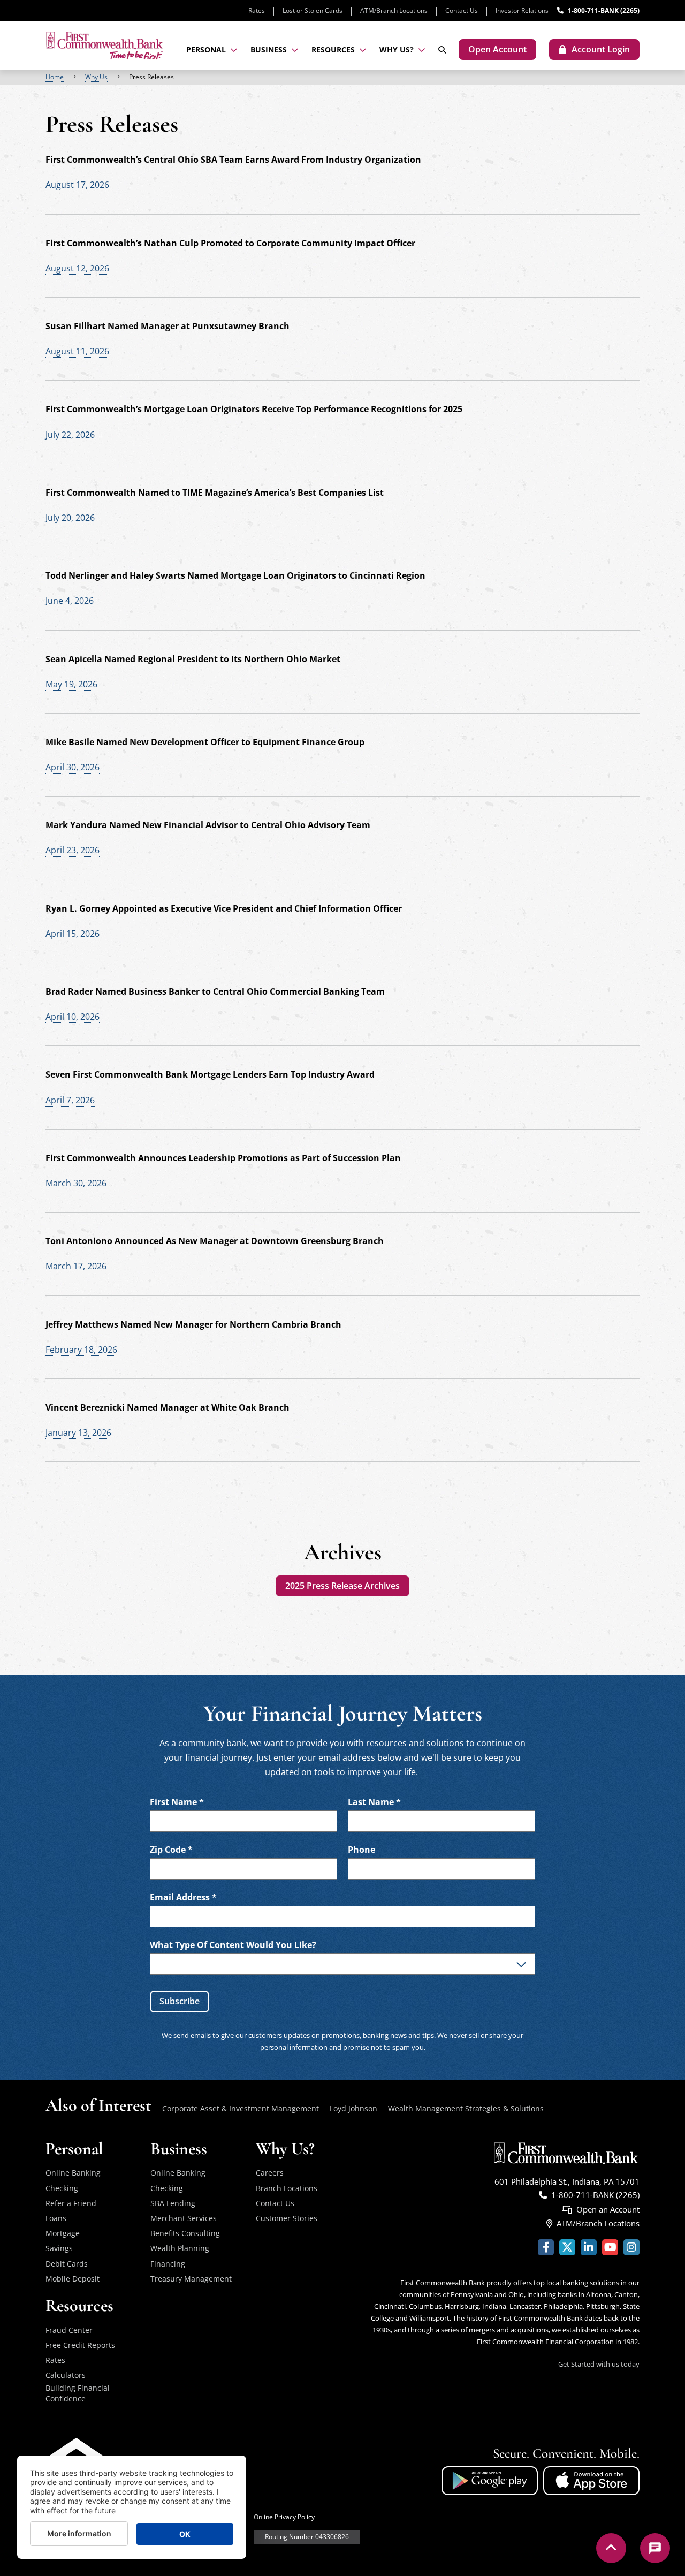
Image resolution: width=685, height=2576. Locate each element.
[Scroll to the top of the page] (611, 2548)
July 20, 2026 (70, 518)
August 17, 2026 (77, 185)
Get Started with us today (599, 2364)
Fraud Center (69, 2330)
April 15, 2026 (73, 934)
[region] (342, 77)
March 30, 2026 (76, 1183)
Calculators (66, 2375)
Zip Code (171, 1850)
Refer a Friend (71, 2203)
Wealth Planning (180, 2248)
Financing (168, 2264)
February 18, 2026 (81, 1350)
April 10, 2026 (73, 1017)
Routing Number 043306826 (307, 2537)
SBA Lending (173, 2203)
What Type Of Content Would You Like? (233, 1945)
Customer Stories (287, 2218)
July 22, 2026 (70, 435)
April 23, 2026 (73, 850)
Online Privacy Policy (284, 2517)
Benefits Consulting (185, 2233)
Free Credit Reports (80, 2345)
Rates (257, 10)
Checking (62, 2188)
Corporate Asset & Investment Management (241, 2108)
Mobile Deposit (73, 2279)
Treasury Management (191, 2279)
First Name (177, 1802)
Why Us (96, 77)
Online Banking (73, 2173)
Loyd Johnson (353, 2108)
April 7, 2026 (70, 1100)
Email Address (183, 1897)
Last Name (374, 1802)
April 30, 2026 (73, 767)
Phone (361, 1850)
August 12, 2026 (77, 268)
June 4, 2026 (70, 601)
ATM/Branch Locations (394, 10)
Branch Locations (287, 2188)
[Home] (104, 45)
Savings (59, 2248)
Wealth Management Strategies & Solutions (466, 2108)
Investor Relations (522, 10)
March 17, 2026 (76, 1266)
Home (55, 77)
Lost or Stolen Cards (313, 10)
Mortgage (63, 2233)
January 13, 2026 (78, 1433)
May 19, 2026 (71, 684)
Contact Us (462, 10)
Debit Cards (67, 2264)
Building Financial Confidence (78, 2393)
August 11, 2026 (77, 351)
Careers (270, 2173)
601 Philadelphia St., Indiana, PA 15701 (567, 2181)
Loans (56, 2218)
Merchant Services (184, 2218)
